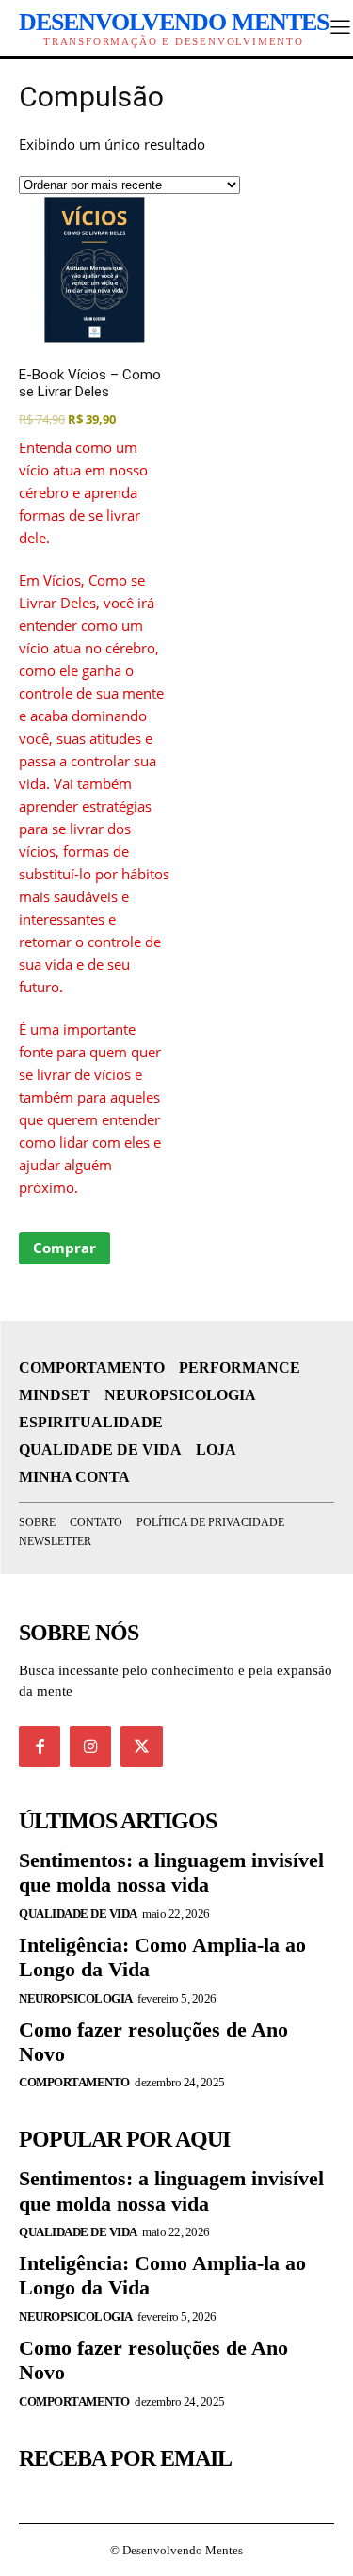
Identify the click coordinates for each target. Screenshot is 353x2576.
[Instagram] (90, 1747)
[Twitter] (141, 1747)
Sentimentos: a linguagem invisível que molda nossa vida (171, 1872)
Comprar (64, 1248)
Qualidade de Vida (78, 1914)
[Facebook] (40, 1747)
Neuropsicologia (76, 1998)
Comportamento (74, 2082)
